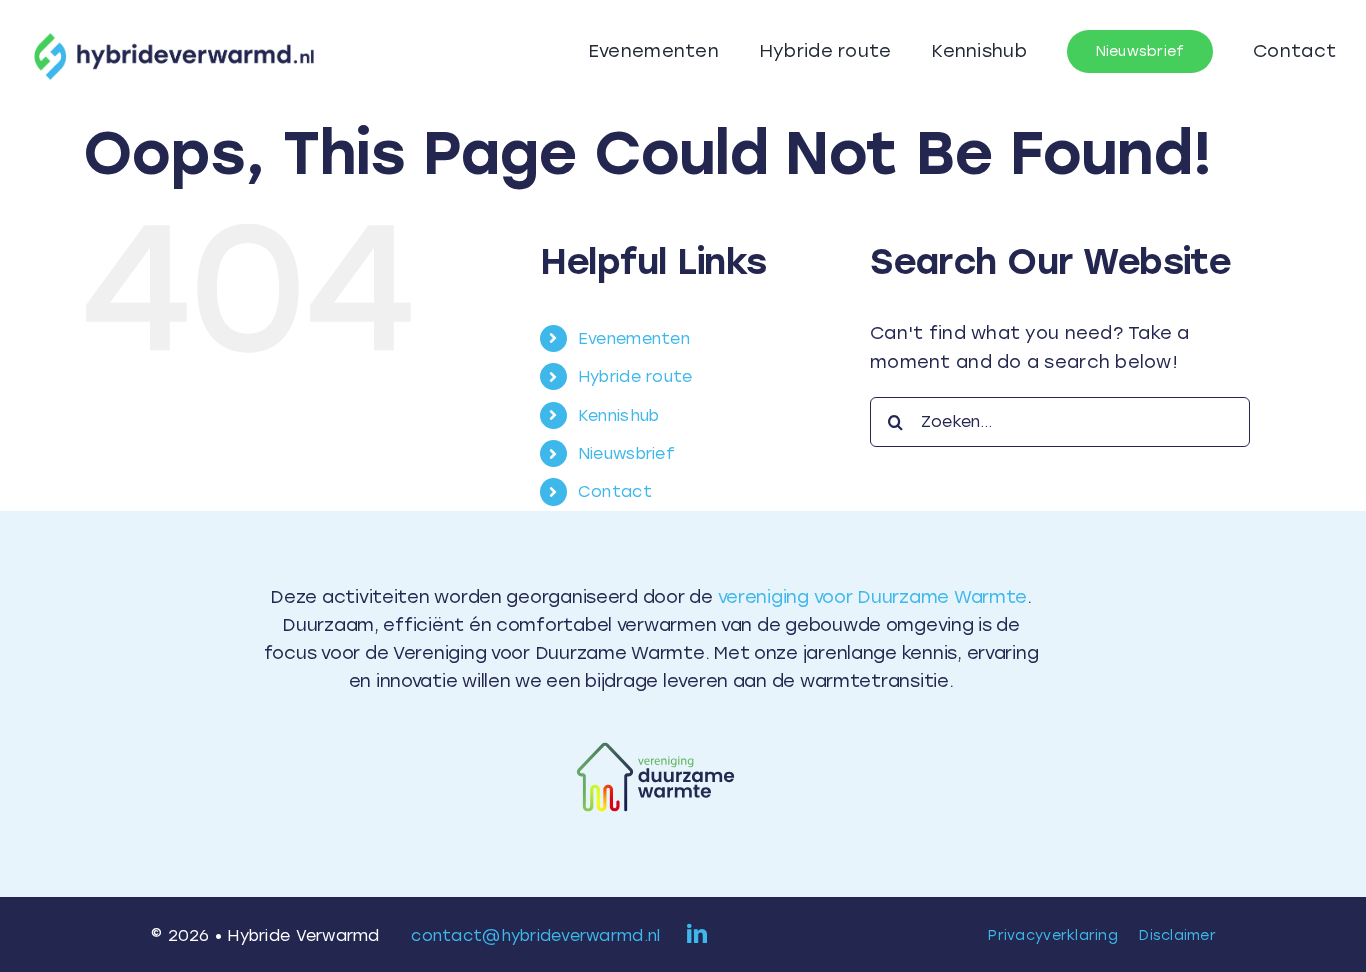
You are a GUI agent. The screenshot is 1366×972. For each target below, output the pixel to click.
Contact (615, 491)
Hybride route (635, 376)
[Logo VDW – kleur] (651, 736)
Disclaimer (1177, 935)
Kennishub (618, 415)
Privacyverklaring (1053, 935)
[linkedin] (697, 933)
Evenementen (634, 338)
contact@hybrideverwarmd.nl (535, 935)
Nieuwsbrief (626, 453)
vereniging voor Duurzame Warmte (873, 597)
